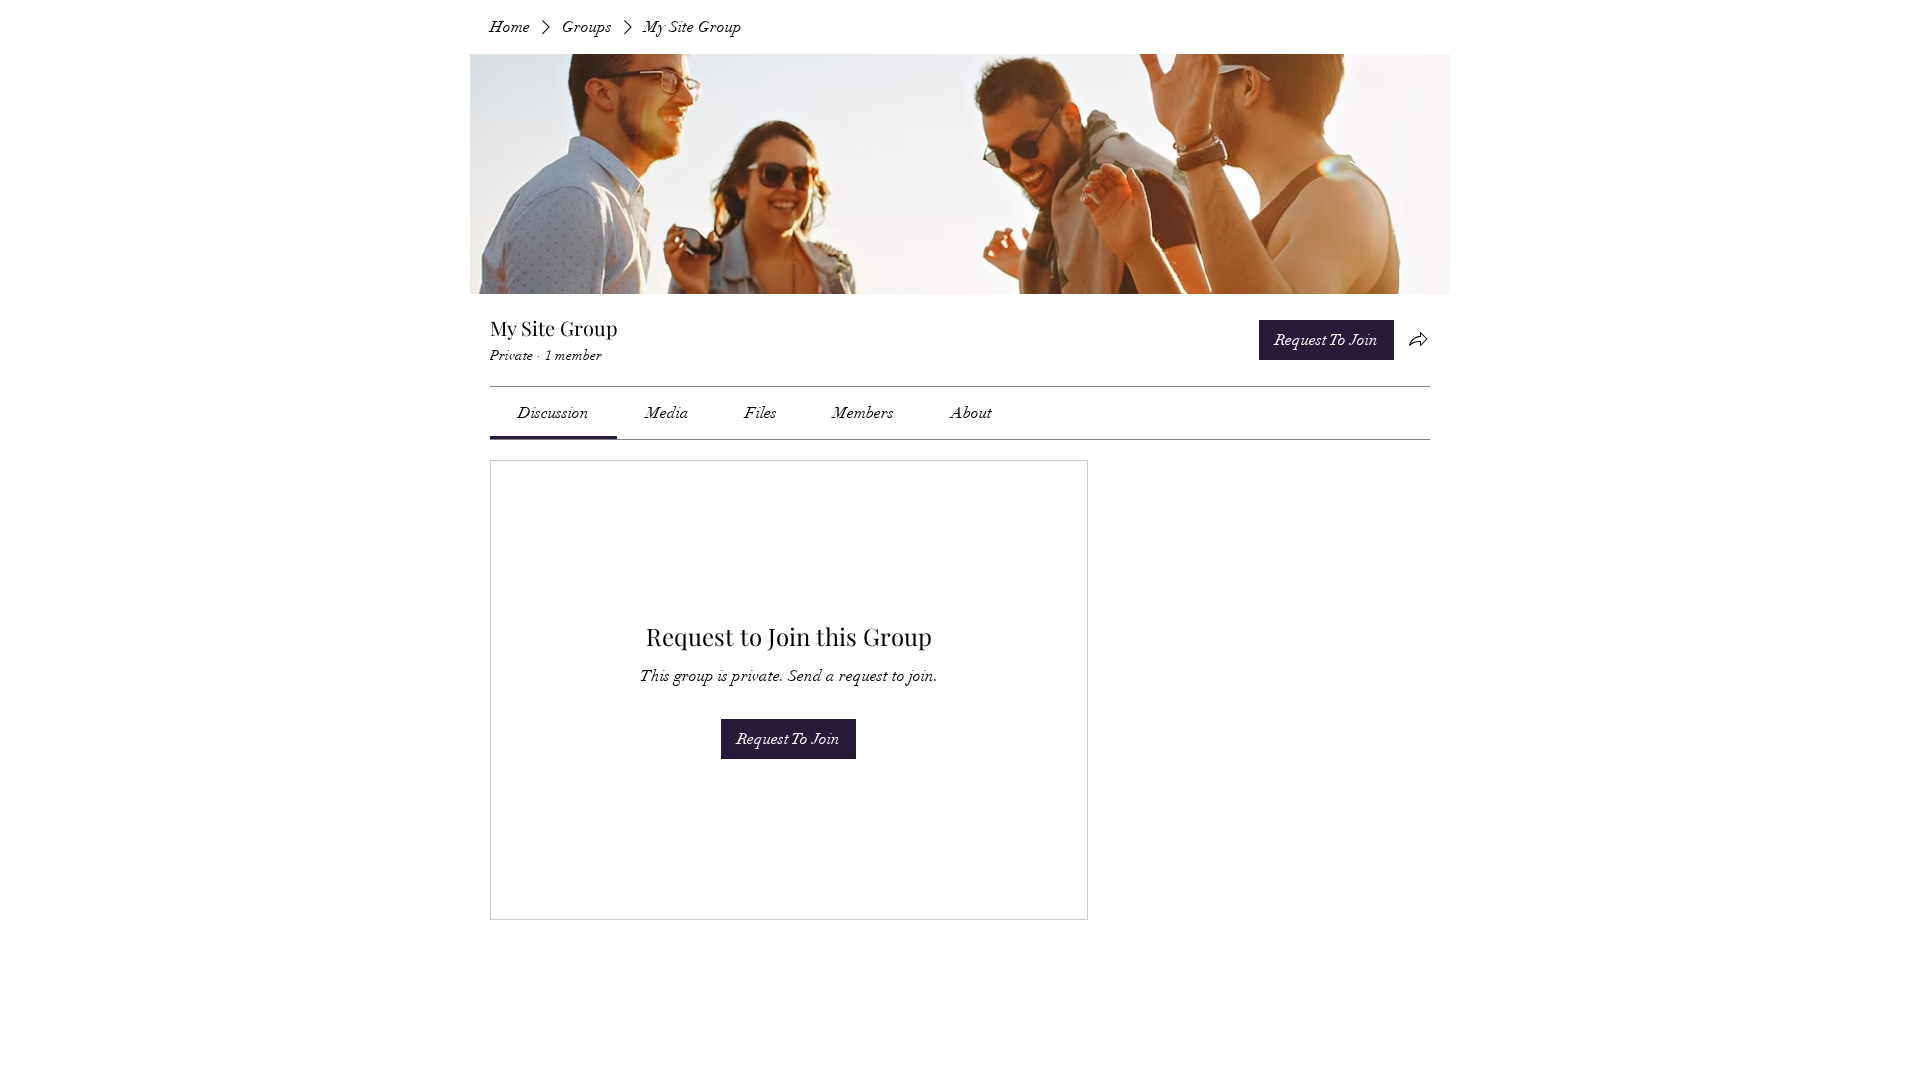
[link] (553, 413)
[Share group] (1418, 339)
